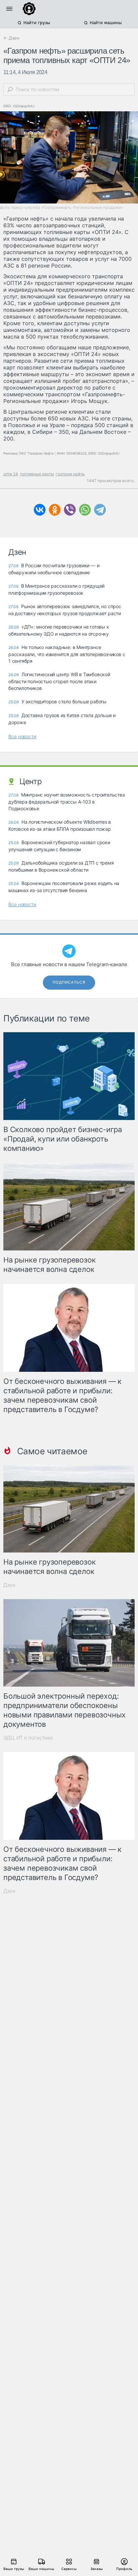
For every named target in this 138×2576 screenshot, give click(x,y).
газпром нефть (70, 474)
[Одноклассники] (55, 510)
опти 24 (11, 474)
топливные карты (37, 474)
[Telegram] (100, 510)
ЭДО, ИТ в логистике (28, 1738)
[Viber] (70, 510)
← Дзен (11, 38)
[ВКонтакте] (40, 510)
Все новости (22, 736)
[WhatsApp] (85, 510)
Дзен (9, 1585)
